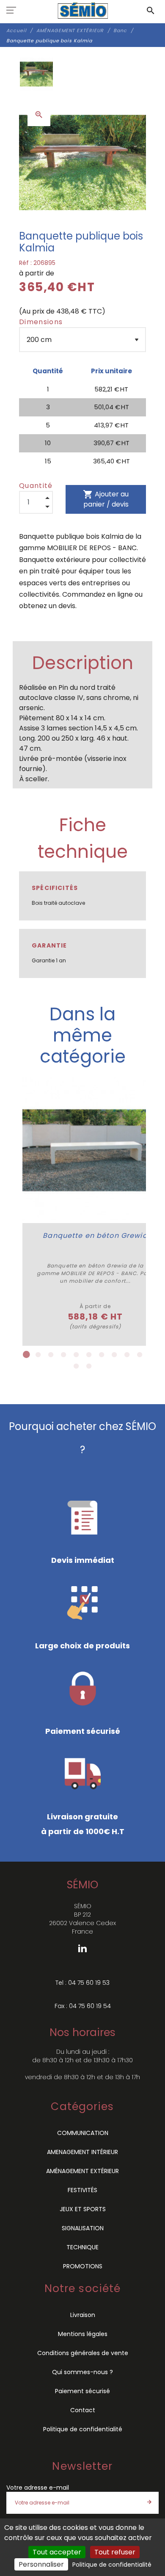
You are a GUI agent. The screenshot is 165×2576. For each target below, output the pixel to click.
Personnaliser (41, 2564)
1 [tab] (25, 1355)
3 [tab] (51, 1355)
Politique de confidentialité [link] (112, 2565)
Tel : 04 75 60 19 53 (82, 1983)
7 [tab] (102, 1355)
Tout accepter (57, 2552)
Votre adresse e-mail (38, 2488)
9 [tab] (127, 1355)
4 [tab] (63, 1355)
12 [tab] (89, 1366)
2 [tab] (38, 1355)
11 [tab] (76, 1366)
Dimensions (41, 322)
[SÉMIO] (83, 11)
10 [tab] (140, 1355)
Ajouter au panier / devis (106, 499)
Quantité (36, 486)
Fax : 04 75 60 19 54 (83, 2006)
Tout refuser (115, 2552)
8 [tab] (114, 1355)
